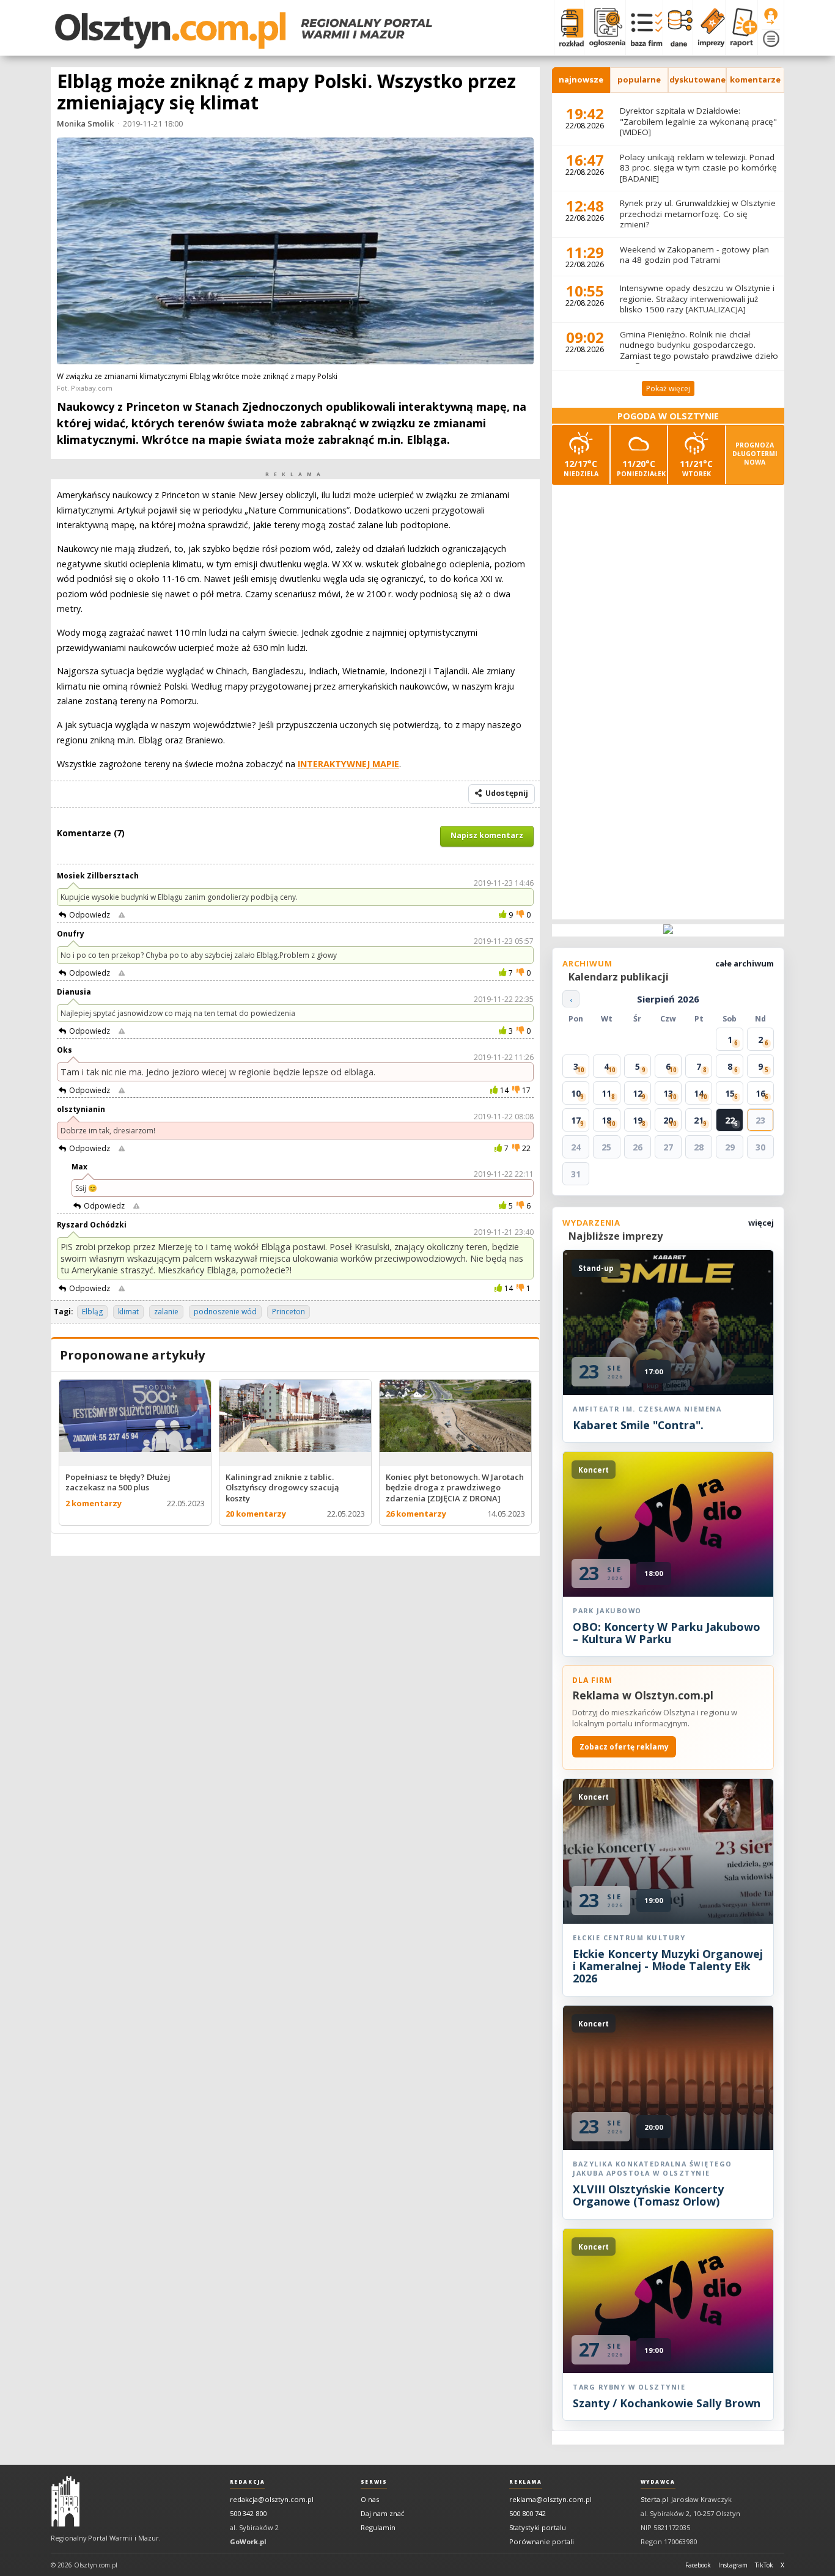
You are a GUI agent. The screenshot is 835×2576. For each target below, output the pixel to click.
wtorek (696, 468)
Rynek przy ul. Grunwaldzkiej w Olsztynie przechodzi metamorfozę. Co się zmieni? (698, 214)
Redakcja (248, 2482)
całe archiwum (745, 963)
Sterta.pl (654, 2499)
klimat (128, 1312)
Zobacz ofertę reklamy (624, 1747)
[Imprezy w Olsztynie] (709, 28)
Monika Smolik (85, 123)
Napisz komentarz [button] (487, 835)
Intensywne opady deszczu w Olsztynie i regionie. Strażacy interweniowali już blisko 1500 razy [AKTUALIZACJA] (697, 299)
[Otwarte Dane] (678, 28)
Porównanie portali (542, 2541)
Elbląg (92, 1312)
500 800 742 (528, 2513)
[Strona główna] (244, 31)
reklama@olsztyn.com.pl (550, 2499)
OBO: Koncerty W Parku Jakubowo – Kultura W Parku (667, 1633)
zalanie (166, 1312)
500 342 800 (248, 2513)
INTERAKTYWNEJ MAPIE (348, 764)
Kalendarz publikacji (619, 977)
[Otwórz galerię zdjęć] (295, 252)
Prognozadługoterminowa (755, 454)
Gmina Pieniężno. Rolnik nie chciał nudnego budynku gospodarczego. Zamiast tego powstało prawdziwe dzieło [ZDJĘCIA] (699, 351)
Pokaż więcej (668, 388)
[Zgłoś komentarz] (122, 915)
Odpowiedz (90, 915)
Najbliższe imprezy (616, 1236)
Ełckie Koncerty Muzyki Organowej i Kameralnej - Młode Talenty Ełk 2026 (668, 1966)
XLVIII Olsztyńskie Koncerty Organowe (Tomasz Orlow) (648, 2195)
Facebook (698, 2565)
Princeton (289, 1312)
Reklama (525, 2482)
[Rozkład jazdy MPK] (569, 28)
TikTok (764, 2565)
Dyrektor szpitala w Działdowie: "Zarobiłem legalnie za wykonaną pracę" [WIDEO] (698, 121)
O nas (370, 2499)
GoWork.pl (248, 2541)
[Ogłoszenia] (605, 28)
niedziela (581, 468)
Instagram (733, 2565)
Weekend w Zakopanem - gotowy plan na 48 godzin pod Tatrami (694, 255)
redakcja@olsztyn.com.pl (272, 2499)
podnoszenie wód (225, 1312)
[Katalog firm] (644, 28)
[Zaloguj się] (771, 17)
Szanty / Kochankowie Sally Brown (667, 2403)
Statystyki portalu (538, 2527)
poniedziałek (641, 468)
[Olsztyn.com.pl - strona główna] (65, 2501)
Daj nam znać (382, 2513)
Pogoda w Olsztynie (668, 416)
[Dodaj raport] (741, 28)
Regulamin (378, 2527)
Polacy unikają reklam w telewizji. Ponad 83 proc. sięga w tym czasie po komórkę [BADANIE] (698, 168)
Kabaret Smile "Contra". (638, 1425)
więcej (761, 1223)
